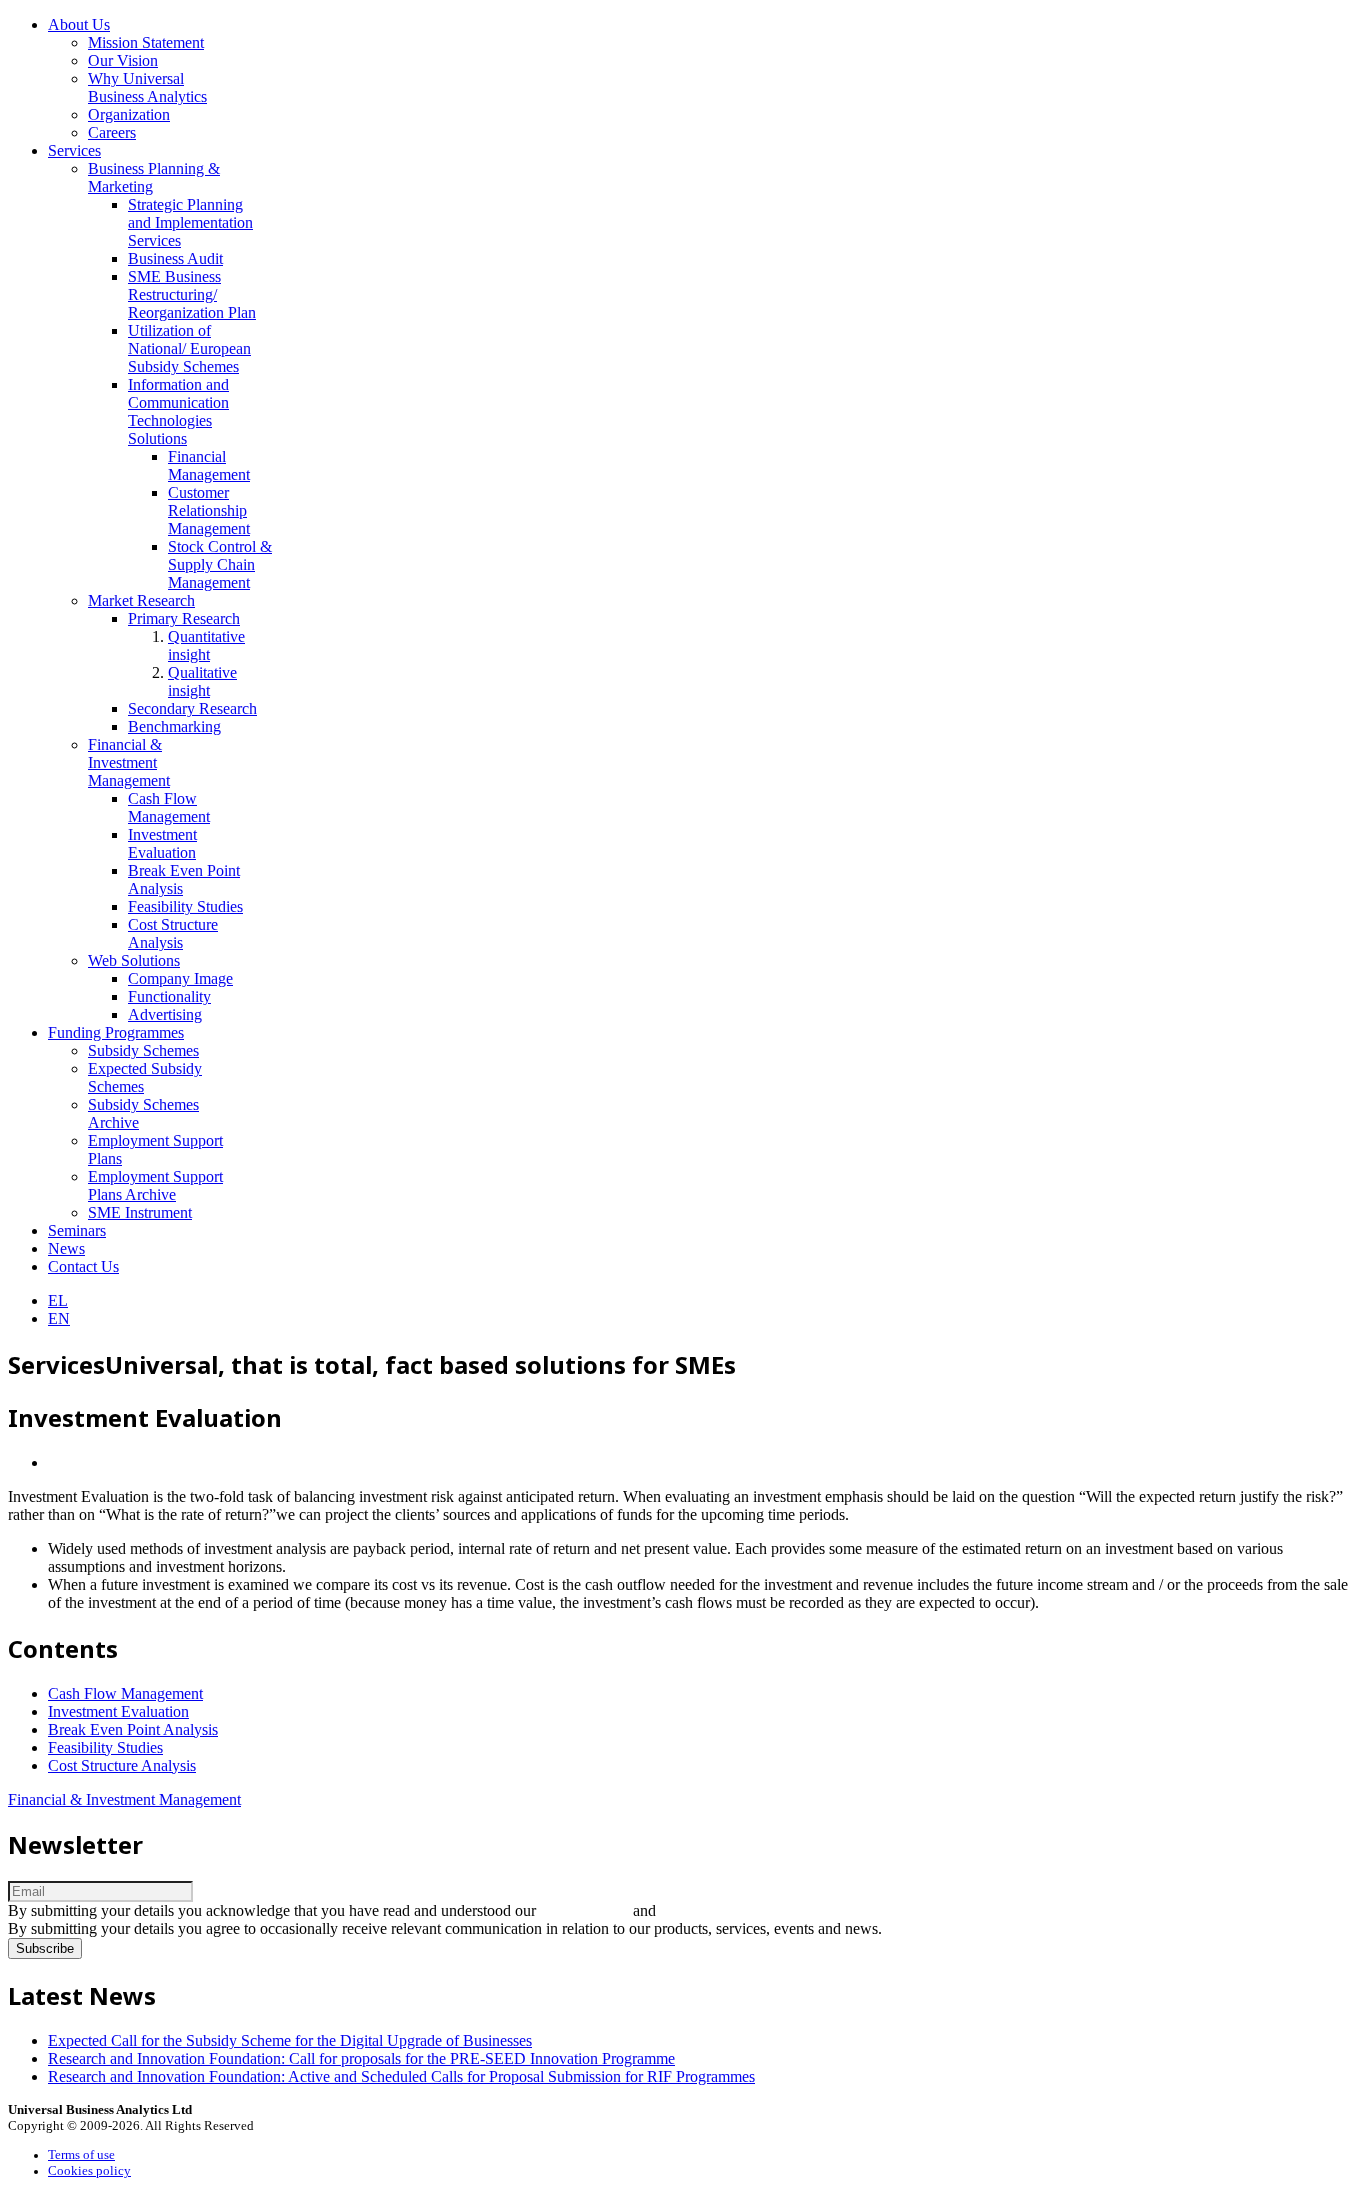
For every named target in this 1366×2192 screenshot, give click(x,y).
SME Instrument (140, 1212)
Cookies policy (89, 2171)
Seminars (77, 1230)
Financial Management (209, 465)
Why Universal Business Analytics (147, 87)
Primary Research (184, 618)
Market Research (141, 600)
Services (74, 150)
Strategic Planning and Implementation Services (190, 222)
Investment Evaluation (162, 843)
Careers (112, 132)
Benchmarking (174, 726)
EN (59, 1318)
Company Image (180, 978)
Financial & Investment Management (129, 762)
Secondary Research (192, 708)
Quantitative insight (206, 645)
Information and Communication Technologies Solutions (178, 411)
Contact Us (83, 1266)
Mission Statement (146, 42)
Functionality (169, 996)
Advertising (165, 1014)
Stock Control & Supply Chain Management (220, 564)
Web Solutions (134, 960)
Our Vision (123, 60)
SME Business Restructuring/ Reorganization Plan (192, 294)
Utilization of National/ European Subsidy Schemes (189, 348)
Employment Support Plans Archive (155, 1185)
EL (58, 1300)
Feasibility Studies (185, 906)
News (66, 1248)
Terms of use (81, 2155)
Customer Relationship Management (209, 510)
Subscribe (45, 1948)
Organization (129, 114)
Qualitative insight (202, 681)
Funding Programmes (116, 1032)
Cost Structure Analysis (173, 933)
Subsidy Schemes (143, 1050)
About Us (79, 24)
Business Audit (175, 258)
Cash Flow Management (169, 807)
